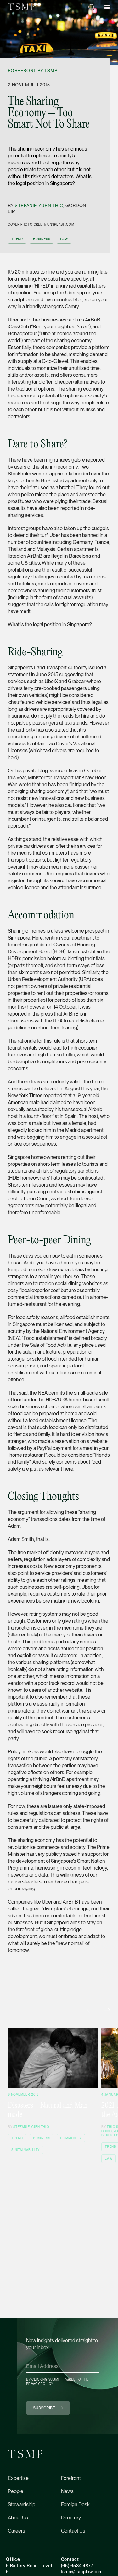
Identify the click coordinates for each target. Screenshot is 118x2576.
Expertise (18, 2478)
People (16, 2491)
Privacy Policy (40, 2384)
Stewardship (22, 2505)
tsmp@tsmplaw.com (82, 2572)
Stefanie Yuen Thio (39, 206)
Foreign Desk (75, 2505)
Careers (17, 2531)
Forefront (71, 2478)
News (67, 2491)
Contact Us (73, 2531)
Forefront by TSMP (33, 71)
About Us (18, 2518)
